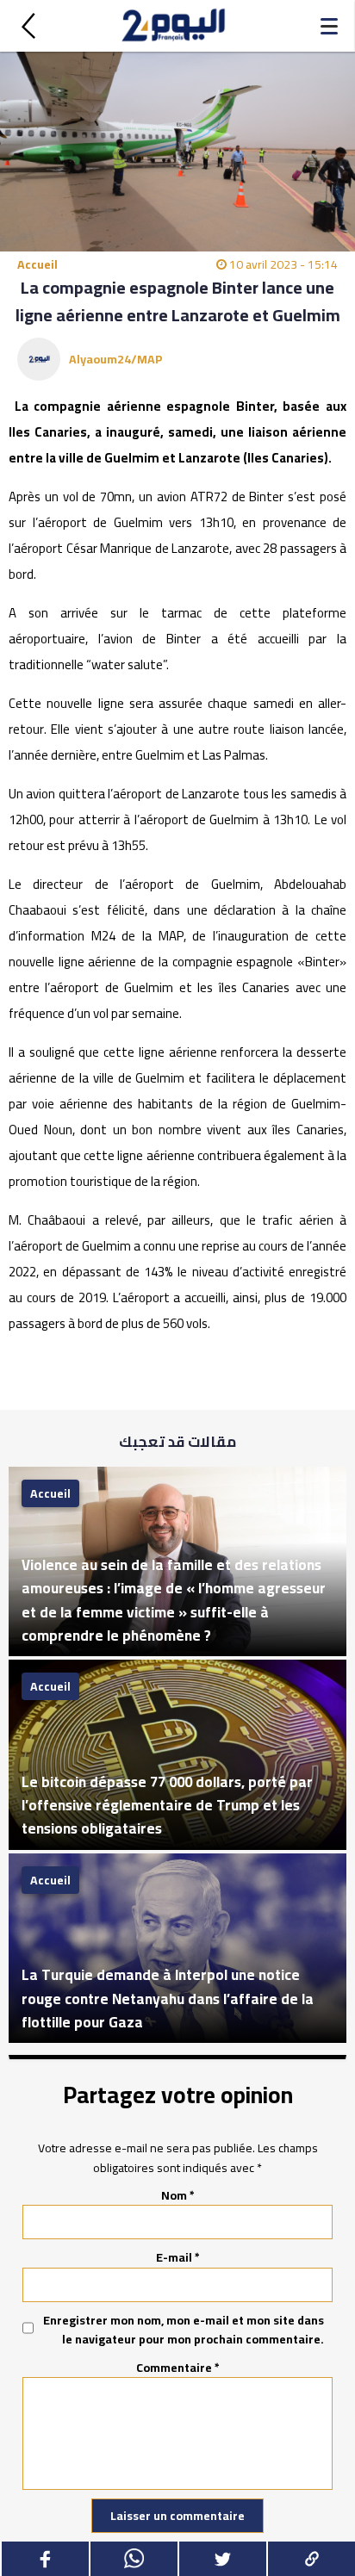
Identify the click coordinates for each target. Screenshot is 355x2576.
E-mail (178, 2257)
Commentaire (178, 2368)
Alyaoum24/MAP (116, 359)
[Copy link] (311, 2559)
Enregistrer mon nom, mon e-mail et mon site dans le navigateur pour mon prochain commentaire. (184, 2330)
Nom (178, 2195)
